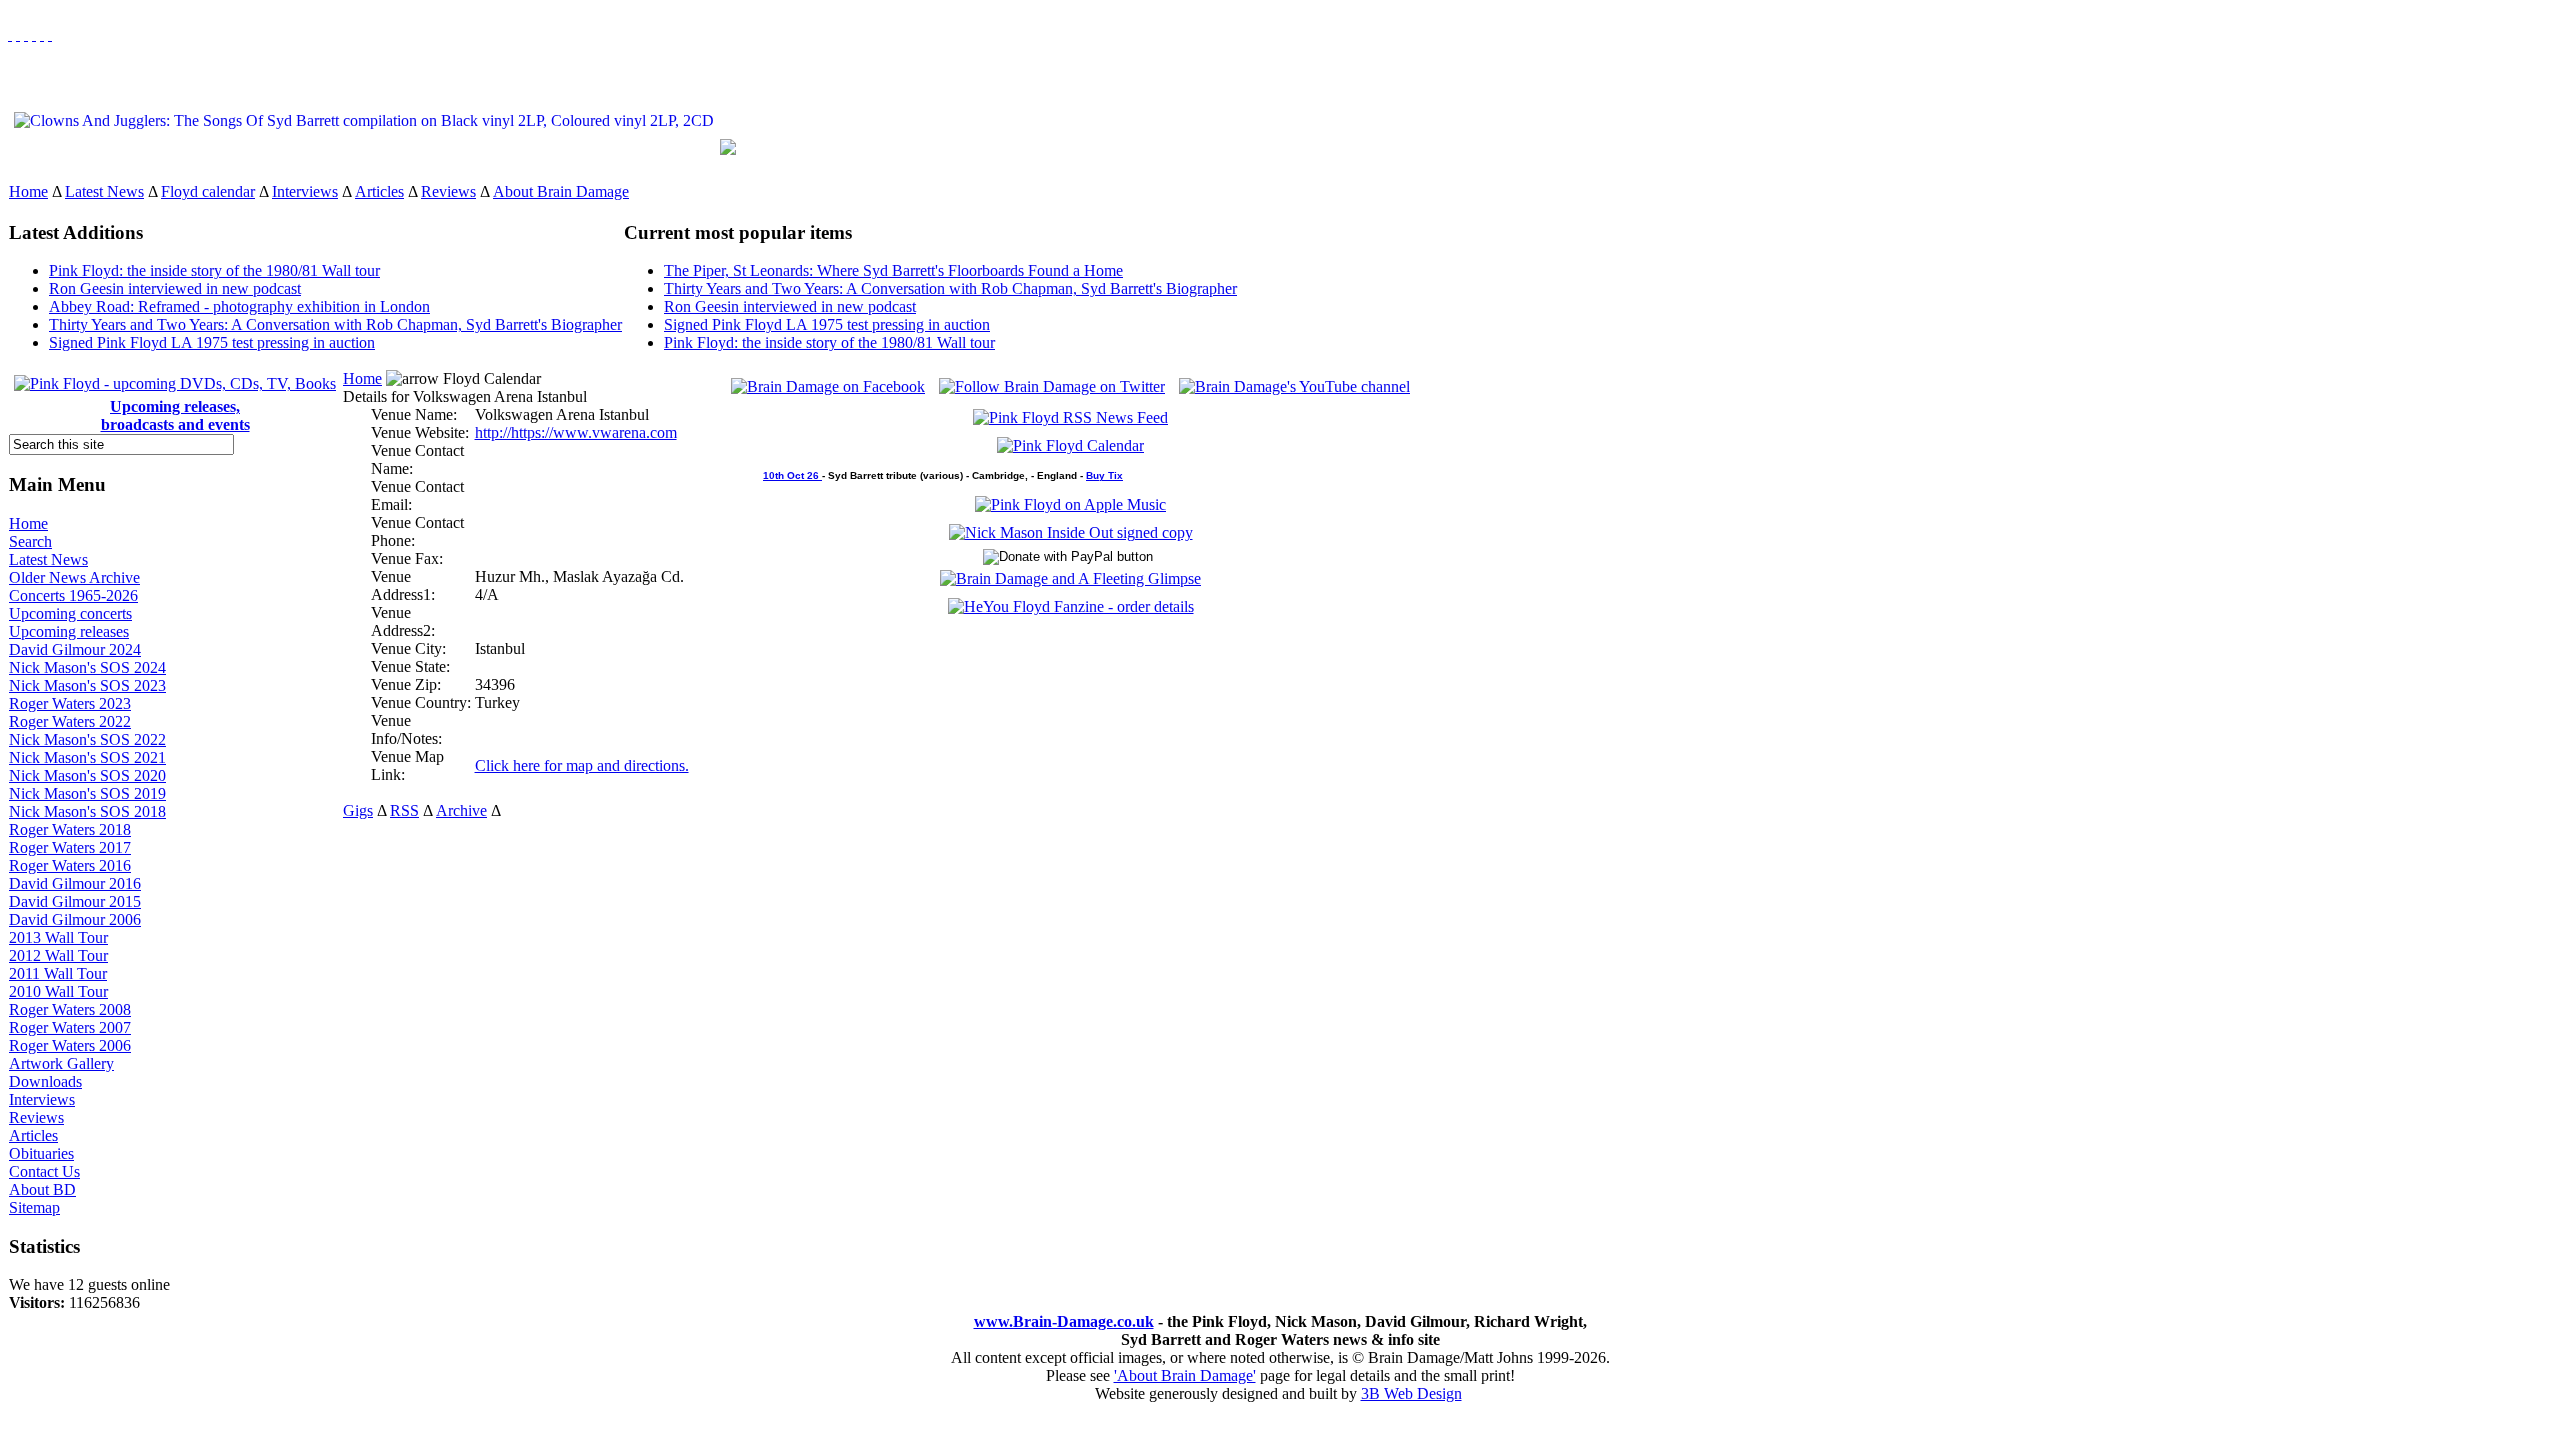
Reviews (448, 191)
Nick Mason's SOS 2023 (87, 685)
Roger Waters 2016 (70, 865)
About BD (42, 1189)
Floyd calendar (208, 191)
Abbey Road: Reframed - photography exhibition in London (239, 306)
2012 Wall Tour (58, 955)
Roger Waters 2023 (70, 703)
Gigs (358, 810)
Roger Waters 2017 (70, 847)
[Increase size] (34, 34)
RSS (404, 810)
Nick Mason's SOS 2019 (87, 793)
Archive (461, 810)
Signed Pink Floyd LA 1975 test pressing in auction (212, 342)
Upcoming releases (69, 631)
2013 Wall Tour (58, 937)
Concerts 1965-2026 (73, 595)
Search (30, 541)
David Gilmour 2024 (75, 649)
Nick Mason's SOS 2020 (87, 775)
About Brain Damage (561, 191)
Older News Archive (74, 577)
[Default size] (42, 34)
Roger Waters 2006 (70, 1045)
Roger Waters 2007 (70, 1027)
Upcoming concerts (70, 613)
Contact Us (44, 1171)
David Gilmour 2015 (75, 901)
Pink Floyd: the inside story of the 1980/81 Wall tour (214, 270)
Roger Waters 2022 (70, 721)
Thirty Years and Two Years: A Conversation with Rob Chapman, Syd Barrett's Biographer (335, 324)
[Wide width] (18, 34)
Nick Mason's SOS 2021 (87, 757)
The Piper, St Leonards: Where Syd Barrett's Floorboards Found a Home (893, 270)
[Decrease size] (50, 34)
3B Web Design (1411, 1393)
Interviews (305, 191)
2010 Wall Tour (58, 991)
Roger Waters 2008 (70, 1009)
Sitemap (34, 1207)
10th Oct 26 (792, 475)
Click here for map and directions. (582, 765)
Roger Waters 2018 (70, 829)
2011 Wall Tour (58, 973)
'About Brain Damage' (1185, 1375)
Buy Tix (1104, 475)
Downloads (45, 1081)
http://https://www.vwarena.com (576, 432)
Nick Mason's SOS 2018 (87, 811)
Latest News (104, 191)
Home (28, 191)
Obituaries (41, 1153)
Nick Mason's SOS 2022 (87, 739)
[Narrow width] (26, 34)
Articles (379, 191)
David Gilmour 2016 (75, 883)
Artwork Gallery (61, 1063)
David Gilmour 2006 (75, 919)
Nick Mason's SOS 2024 (87, 667)
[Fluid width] (10, 34)
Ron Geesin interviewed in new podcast (175, 288)
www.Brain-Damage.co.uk (1064, 1321)
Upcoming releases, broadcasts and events (175, 415)
